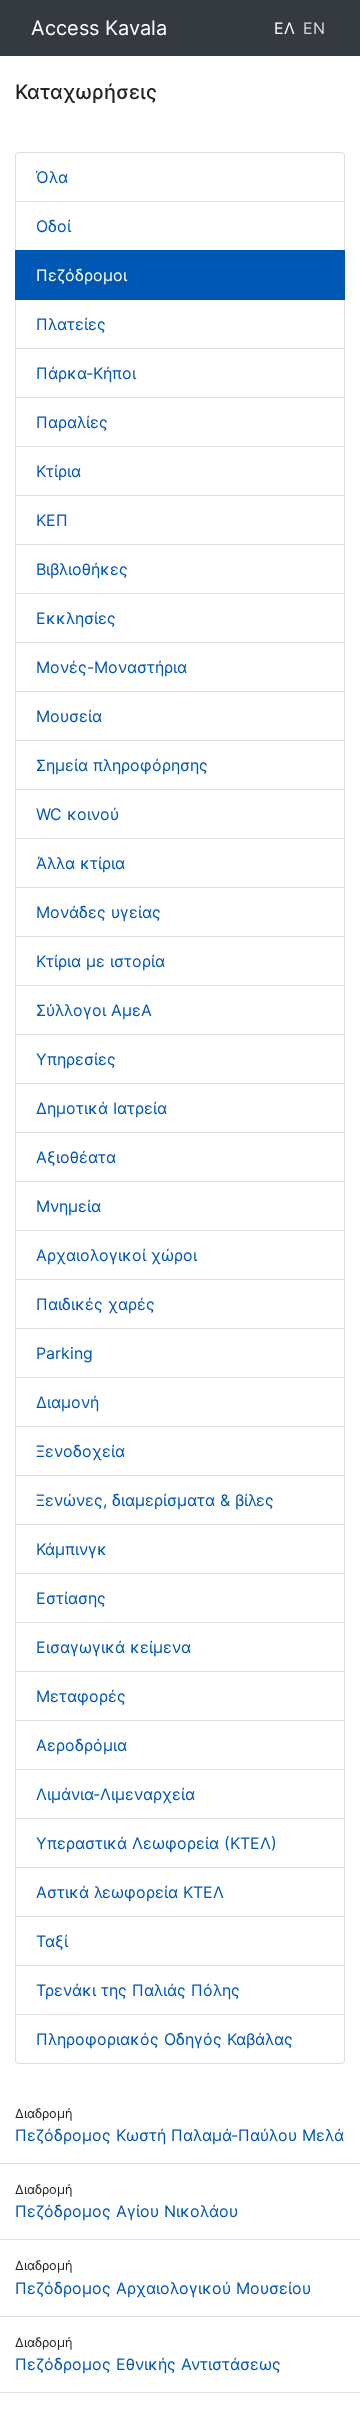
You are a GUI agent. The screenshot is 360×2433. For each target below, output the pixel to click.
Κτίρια (58, 471)
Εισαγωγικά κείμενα (113, 1647)
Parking (64, 1353)
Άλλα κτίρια (80, 863)
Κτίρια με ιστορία (100, 961)
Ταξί (52, 1941)
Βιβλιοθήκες (82, 569)
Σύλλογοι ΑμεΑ (94, 1010)
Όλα (52, 177)
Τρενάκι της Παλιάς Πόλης (138, 1990)
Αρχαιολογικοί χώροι (116, 1255)
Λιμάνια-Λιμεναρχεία (115, 1794)
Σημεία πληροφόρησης (122, 765)
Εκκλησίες (76, 618)
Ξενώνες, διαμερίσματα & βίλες (155, 1500)
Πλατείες (71, 324)
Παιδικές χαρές (95, 1304)
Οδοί (53, 226)
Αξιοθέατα (76, 1157)
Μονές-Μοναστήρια (111, 667)
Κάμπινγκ (71, 1549)
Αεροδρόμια (81, 1745)
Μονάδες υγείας (98, 912)
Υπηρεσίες (76, 1059)
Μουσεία (69, 716)
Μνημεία (68, 1206)
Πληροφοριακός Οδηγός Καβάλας (164, 2039)
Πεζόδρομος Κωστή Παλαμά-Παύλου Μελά (179, 2135)
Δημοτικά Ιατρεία (101, 1108)
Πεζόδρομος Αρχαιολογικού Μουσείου (163, 2288)
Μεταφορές (81, 1696)
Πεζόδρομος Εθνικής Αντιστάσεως (148, 2364)
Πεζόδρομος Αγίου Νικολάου (126, 2211)
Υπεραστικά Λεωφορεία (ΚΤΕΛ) (156, 1843)
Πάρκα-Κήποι (86, 373)
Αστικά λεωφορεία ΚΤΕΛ (130, 1892)
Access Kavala (99, 28)
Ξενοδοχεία (80, 1451)
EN (314, 28)
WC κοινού (77, 814)
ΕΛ (284, 28)
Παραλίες (72, 422)
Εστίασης (71, 1598)
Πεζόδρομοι (81, 275)
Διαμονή (67, 1402)
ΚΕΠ (52, 520)
